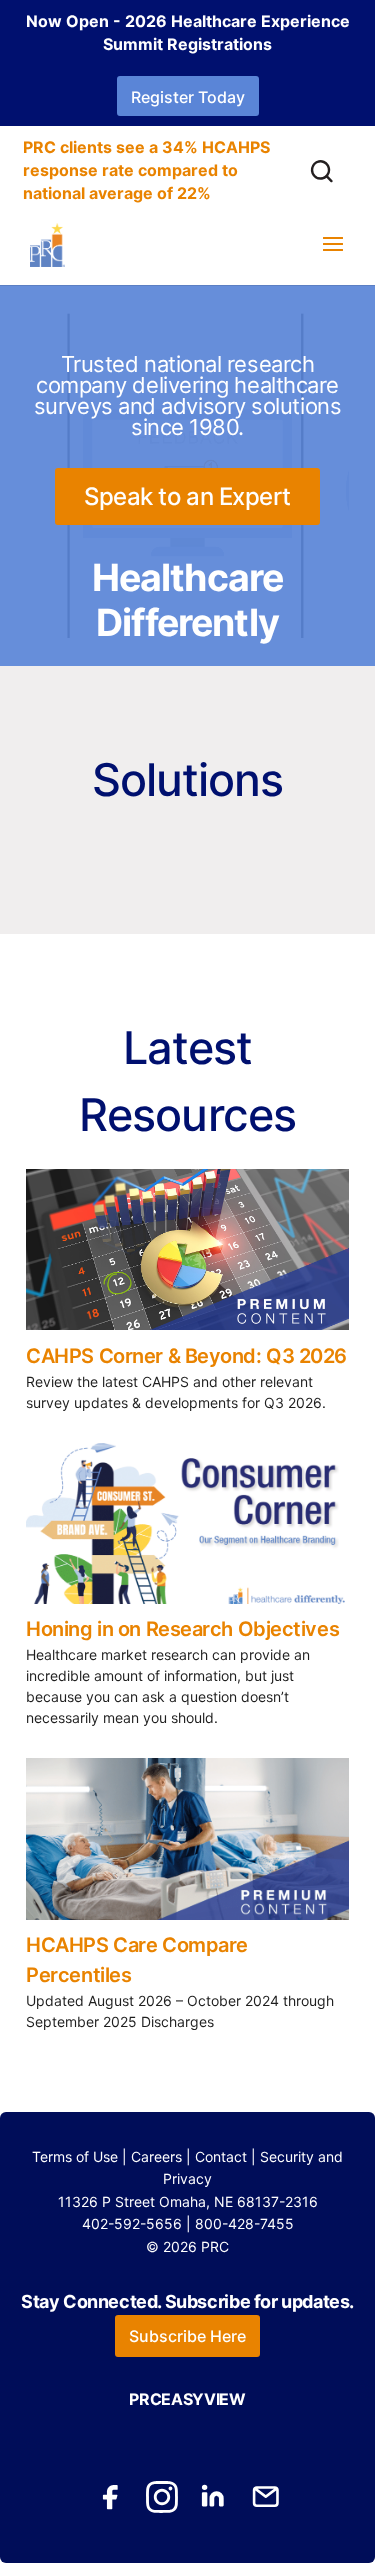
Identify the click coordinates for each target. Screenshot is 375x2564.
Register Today (188, 97)
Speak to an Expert (187, 496)
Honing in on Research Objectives (182, 1629)
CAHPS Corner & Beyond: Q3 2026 (186, 1356)
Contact (221, 2156)
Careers (156, 2156)
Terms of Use (75, 2156)
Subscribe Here (187, 2336)
